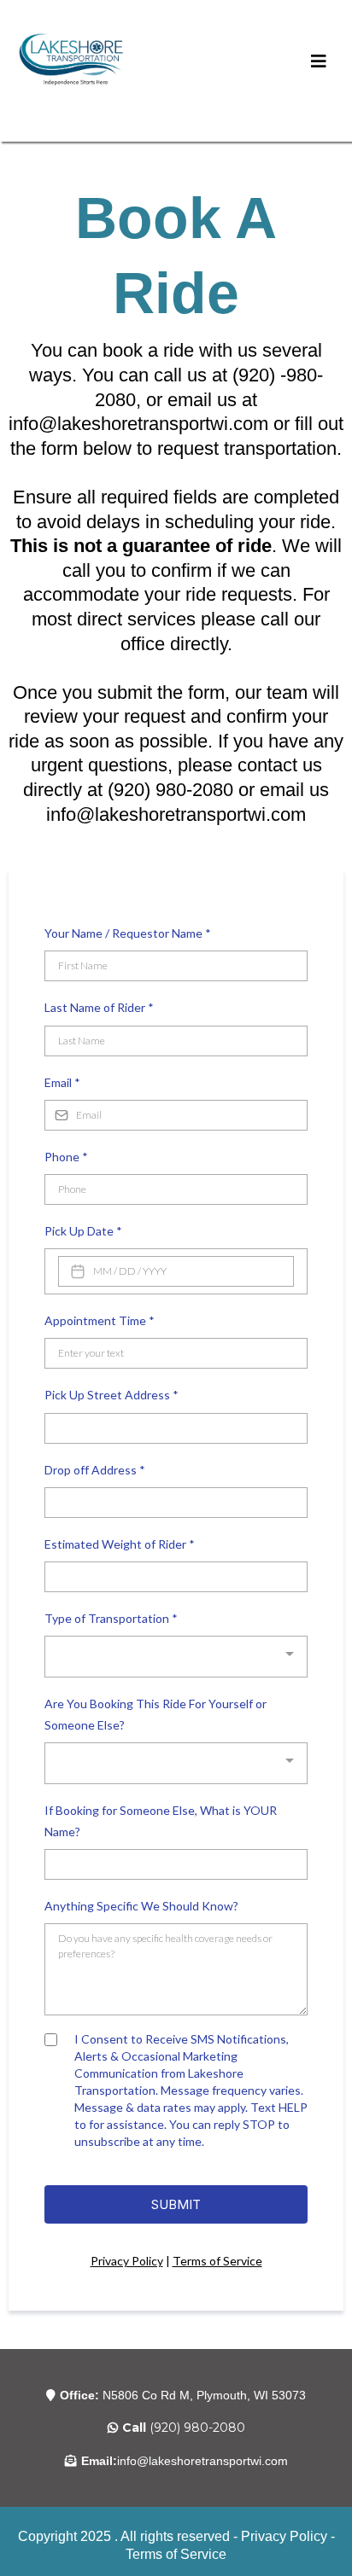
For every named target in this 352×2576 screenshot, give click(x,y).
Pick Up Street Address (111, 1395)
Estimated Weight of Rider (120, 1544)
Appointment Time (100, 1320)
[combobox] (176, 1657)
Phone (66, 1157)
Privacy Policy (127, 2261)
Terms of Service (217, 2261)
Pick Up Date (83, 1231)
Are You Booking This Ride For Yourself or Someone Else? (155, 1714)
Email (62, 1082)
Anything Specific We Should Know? (141, 1906)
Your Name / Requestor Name (128, 933)
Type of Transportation (111, 1618)
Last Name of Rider (99, 1007)
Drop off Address (95, 1470)
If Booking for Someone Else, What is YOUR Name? (161, 1821)
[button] (319, 62)
